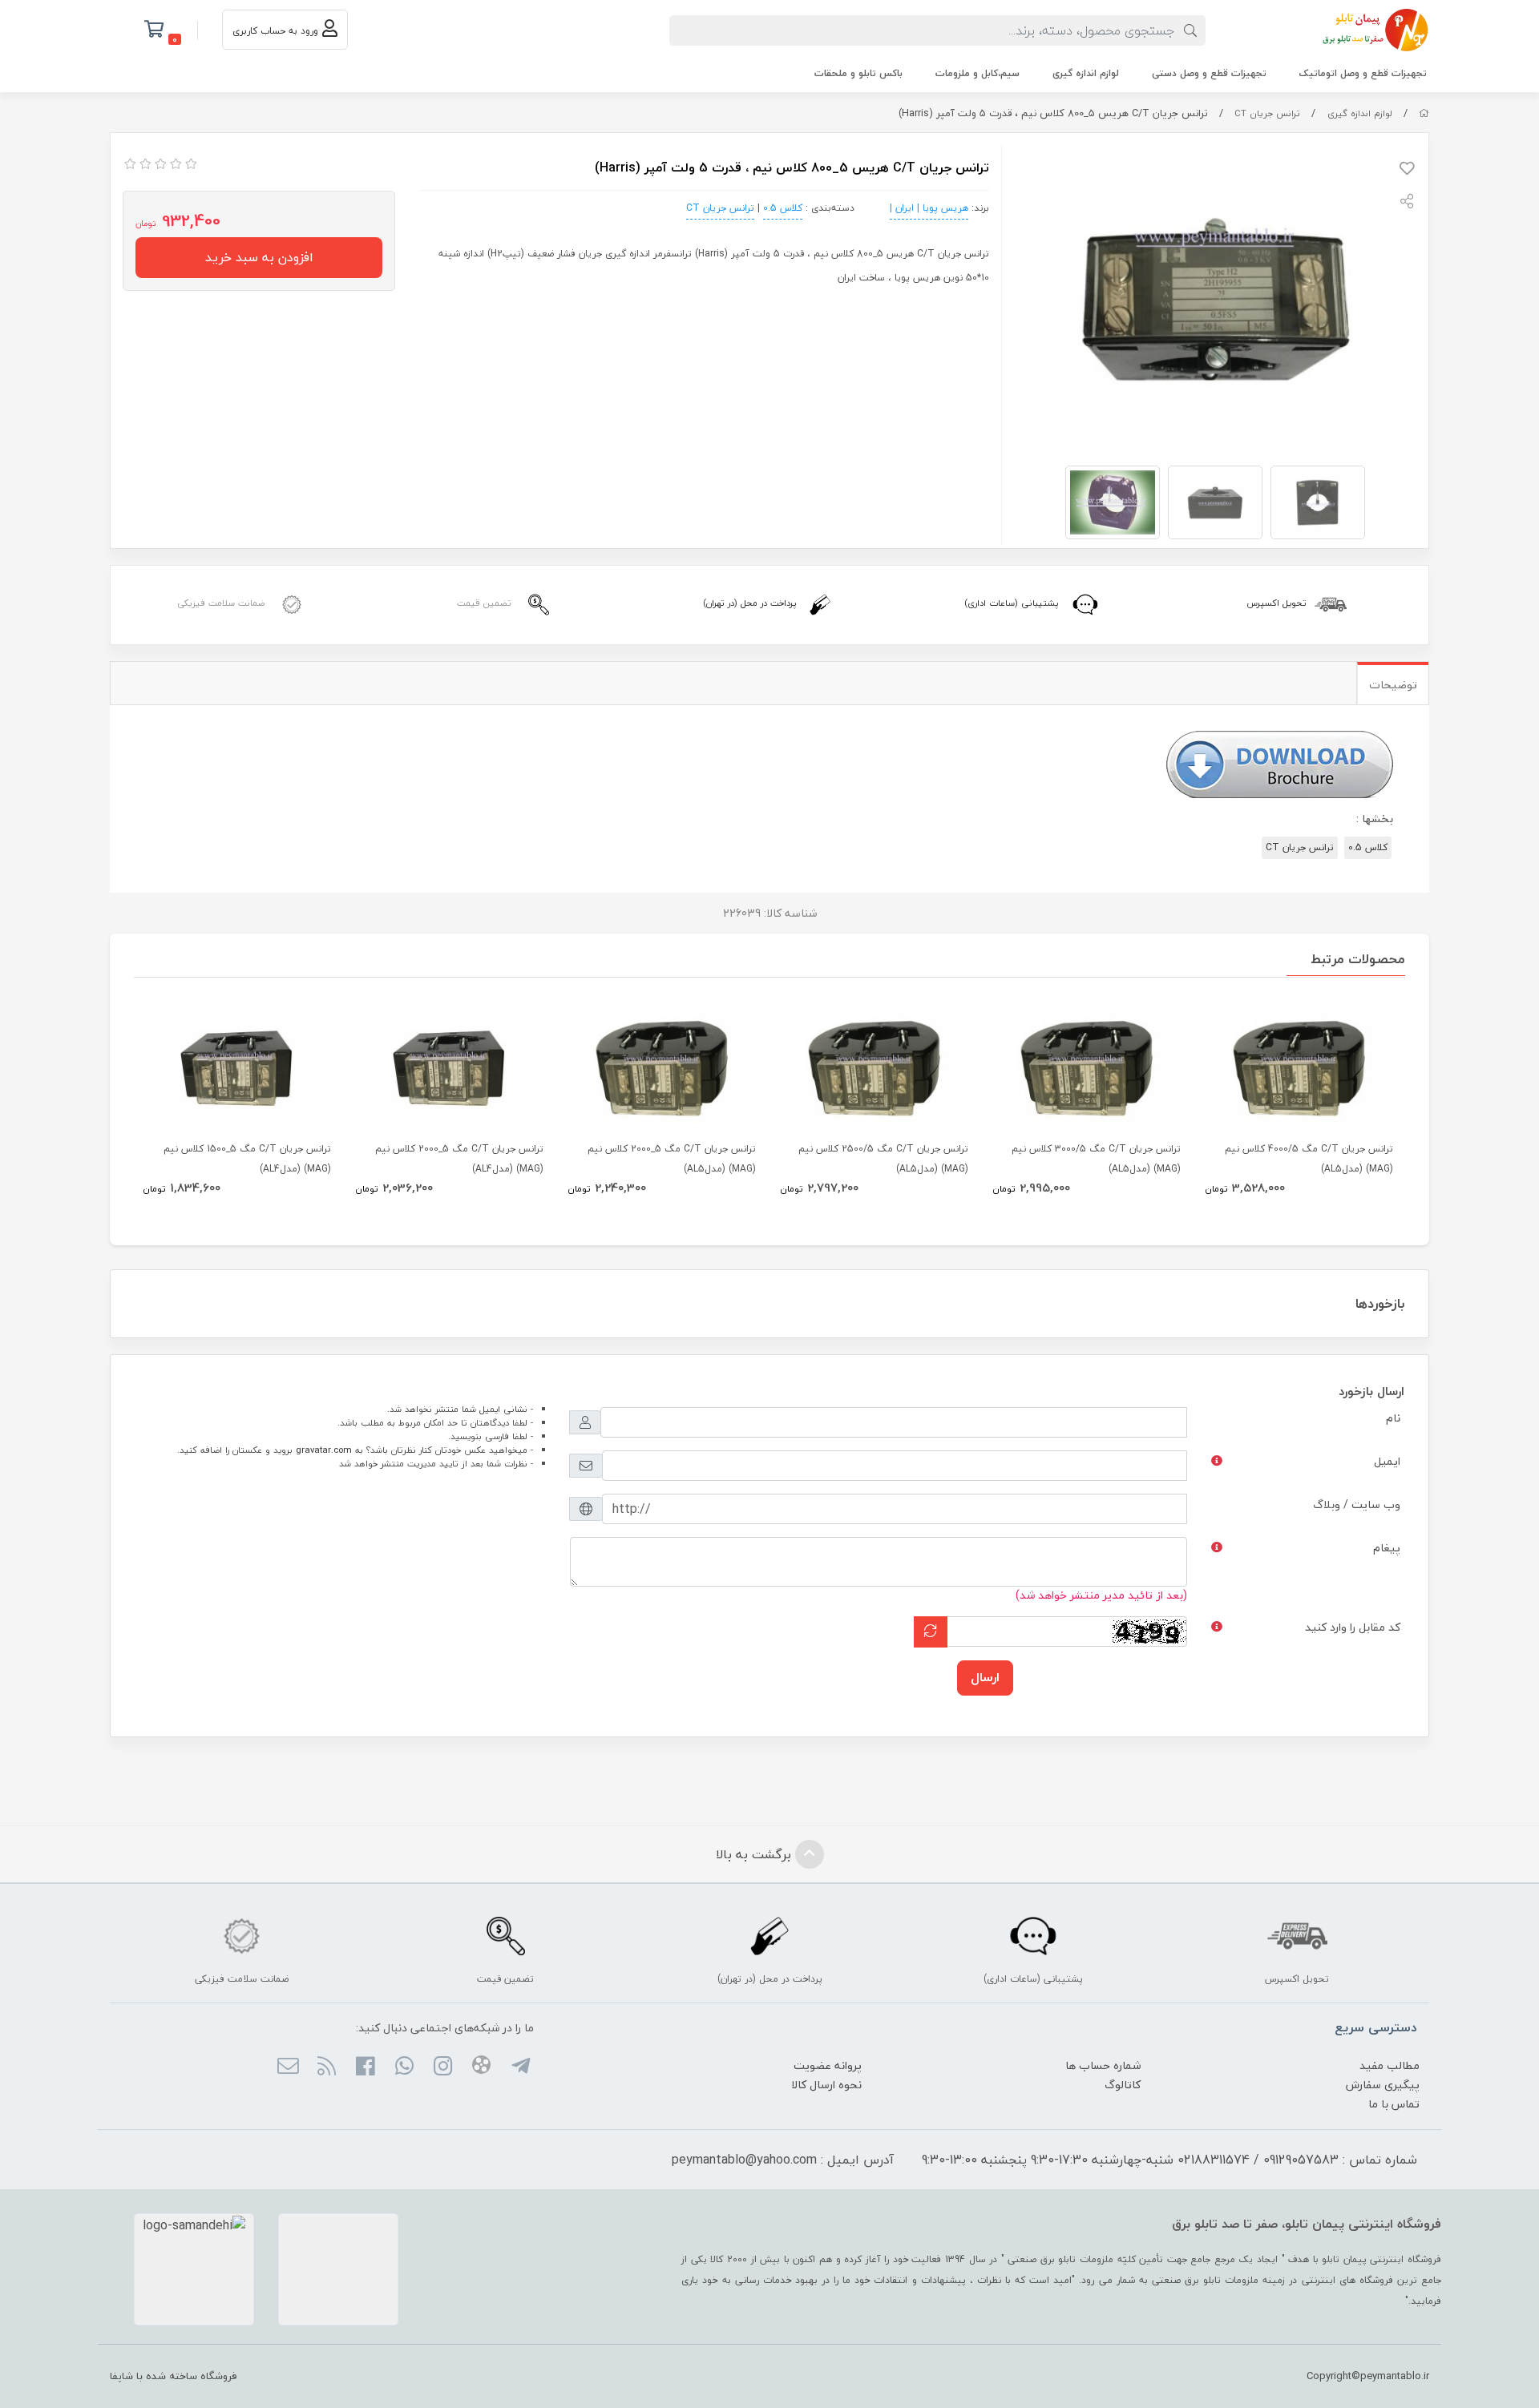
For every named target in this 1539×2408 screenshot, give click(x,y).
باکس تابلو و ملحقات (858, 73)
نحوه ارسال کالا (826, 2085)
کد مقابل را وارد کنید (1353, 1627)
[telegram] (520, 2067)
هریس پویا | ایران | (929, 208)
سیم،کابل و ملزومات (978, 73)
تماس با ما (1394, 2104)
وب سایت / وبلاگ (1357, 1504)
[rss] (327, 2067)
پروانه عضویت (828, 2065)
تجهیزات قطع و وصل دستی (1209, 73)
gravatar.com (324, 1450)
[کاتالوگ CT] (1279, 762)
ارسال (985, 1677)
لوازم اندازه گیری (1086, 73)
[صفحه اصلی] (1424, 113)
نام (1393, 1418)
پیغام (1387, 1548)
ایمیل (1387, 1461)
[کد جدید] (931, 1632)
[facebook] (365, 2067)
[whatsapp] (404, 2067)
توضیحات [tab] (1393, 685)
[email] (287, 2067)
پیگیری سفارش (1383, 2085)
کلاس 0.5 (783, 208)
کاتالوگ (1123, 2085)
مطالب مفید (1390, 2065)
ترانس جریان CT (1267, 113)
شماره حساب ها (1103, 2065)
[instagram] (443, 2067)
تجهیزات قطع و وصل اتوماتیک (1363, 73)
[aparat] (481, 2067)
